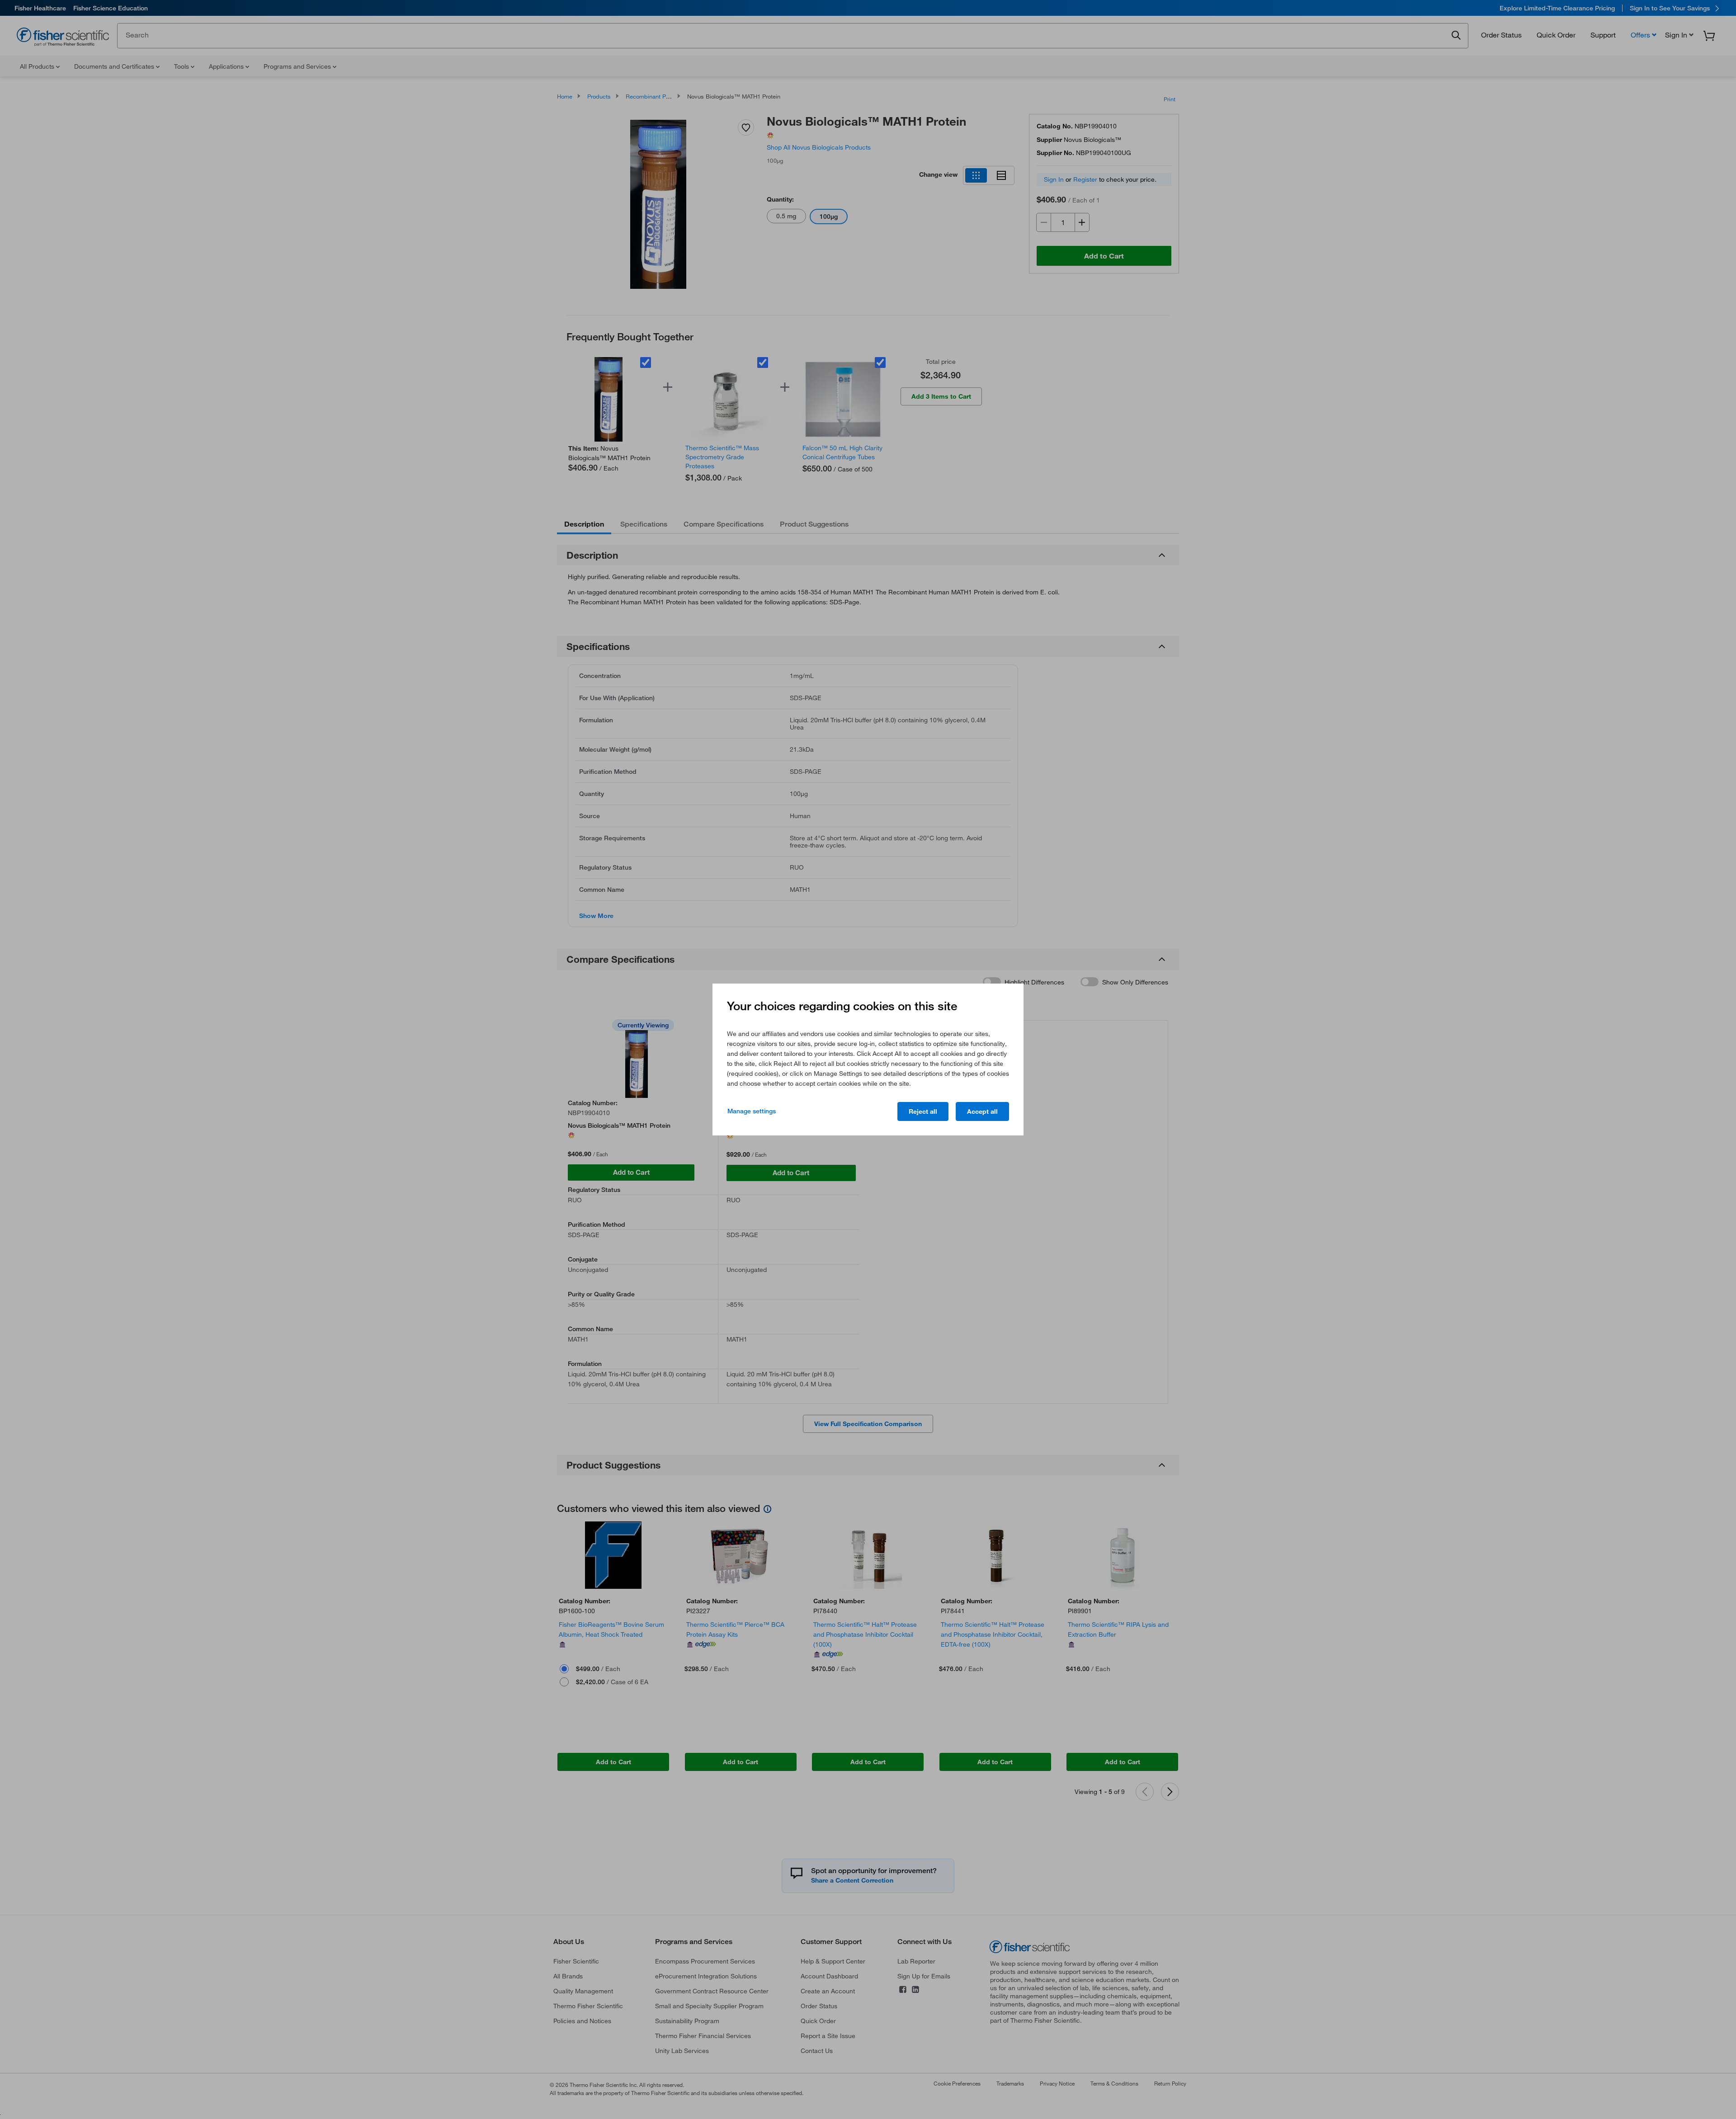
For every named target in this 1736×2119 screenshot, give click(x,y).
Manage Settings (752, 1111)
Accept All (982, 1111)
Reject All (923, 1111)
